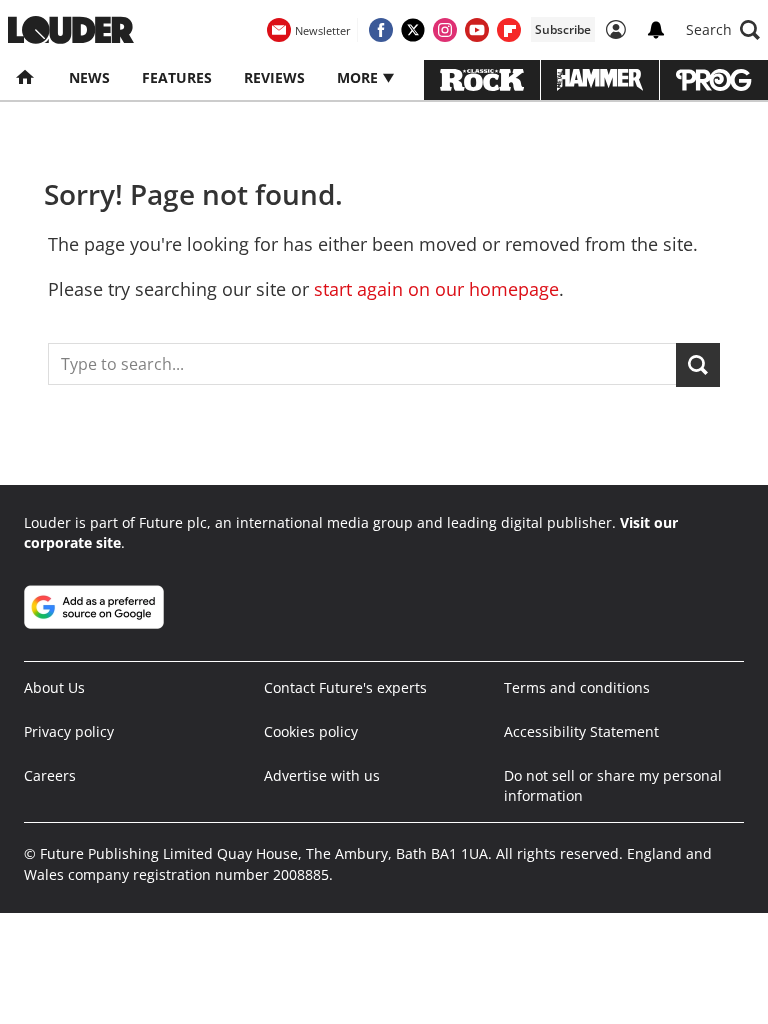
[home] (26, 78)
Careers (50, 775)
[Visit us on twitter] (413, 30)
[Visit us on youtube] (477, 30)
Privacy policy (69, 731)
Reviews (274, 77)
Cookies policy (311, 731)
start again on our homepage (436, 289)
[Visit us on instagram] (445, 30)
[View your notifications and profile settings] (656, 30)
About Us (54, 687)
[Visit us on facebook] (381, 30)
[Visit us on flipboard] (509, 30)
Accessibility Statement (581, 731)
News (89, 77)
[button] (723, 30)
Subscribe (563, 29)
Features (177, 77)
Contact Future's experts (345, 687)
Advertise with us (322, 775)
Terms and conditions (577, 687)
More (359, 77)
